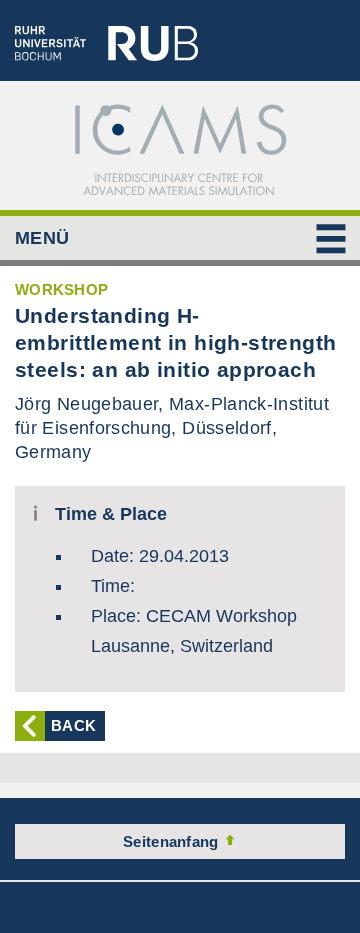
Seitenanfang (173, 841)
